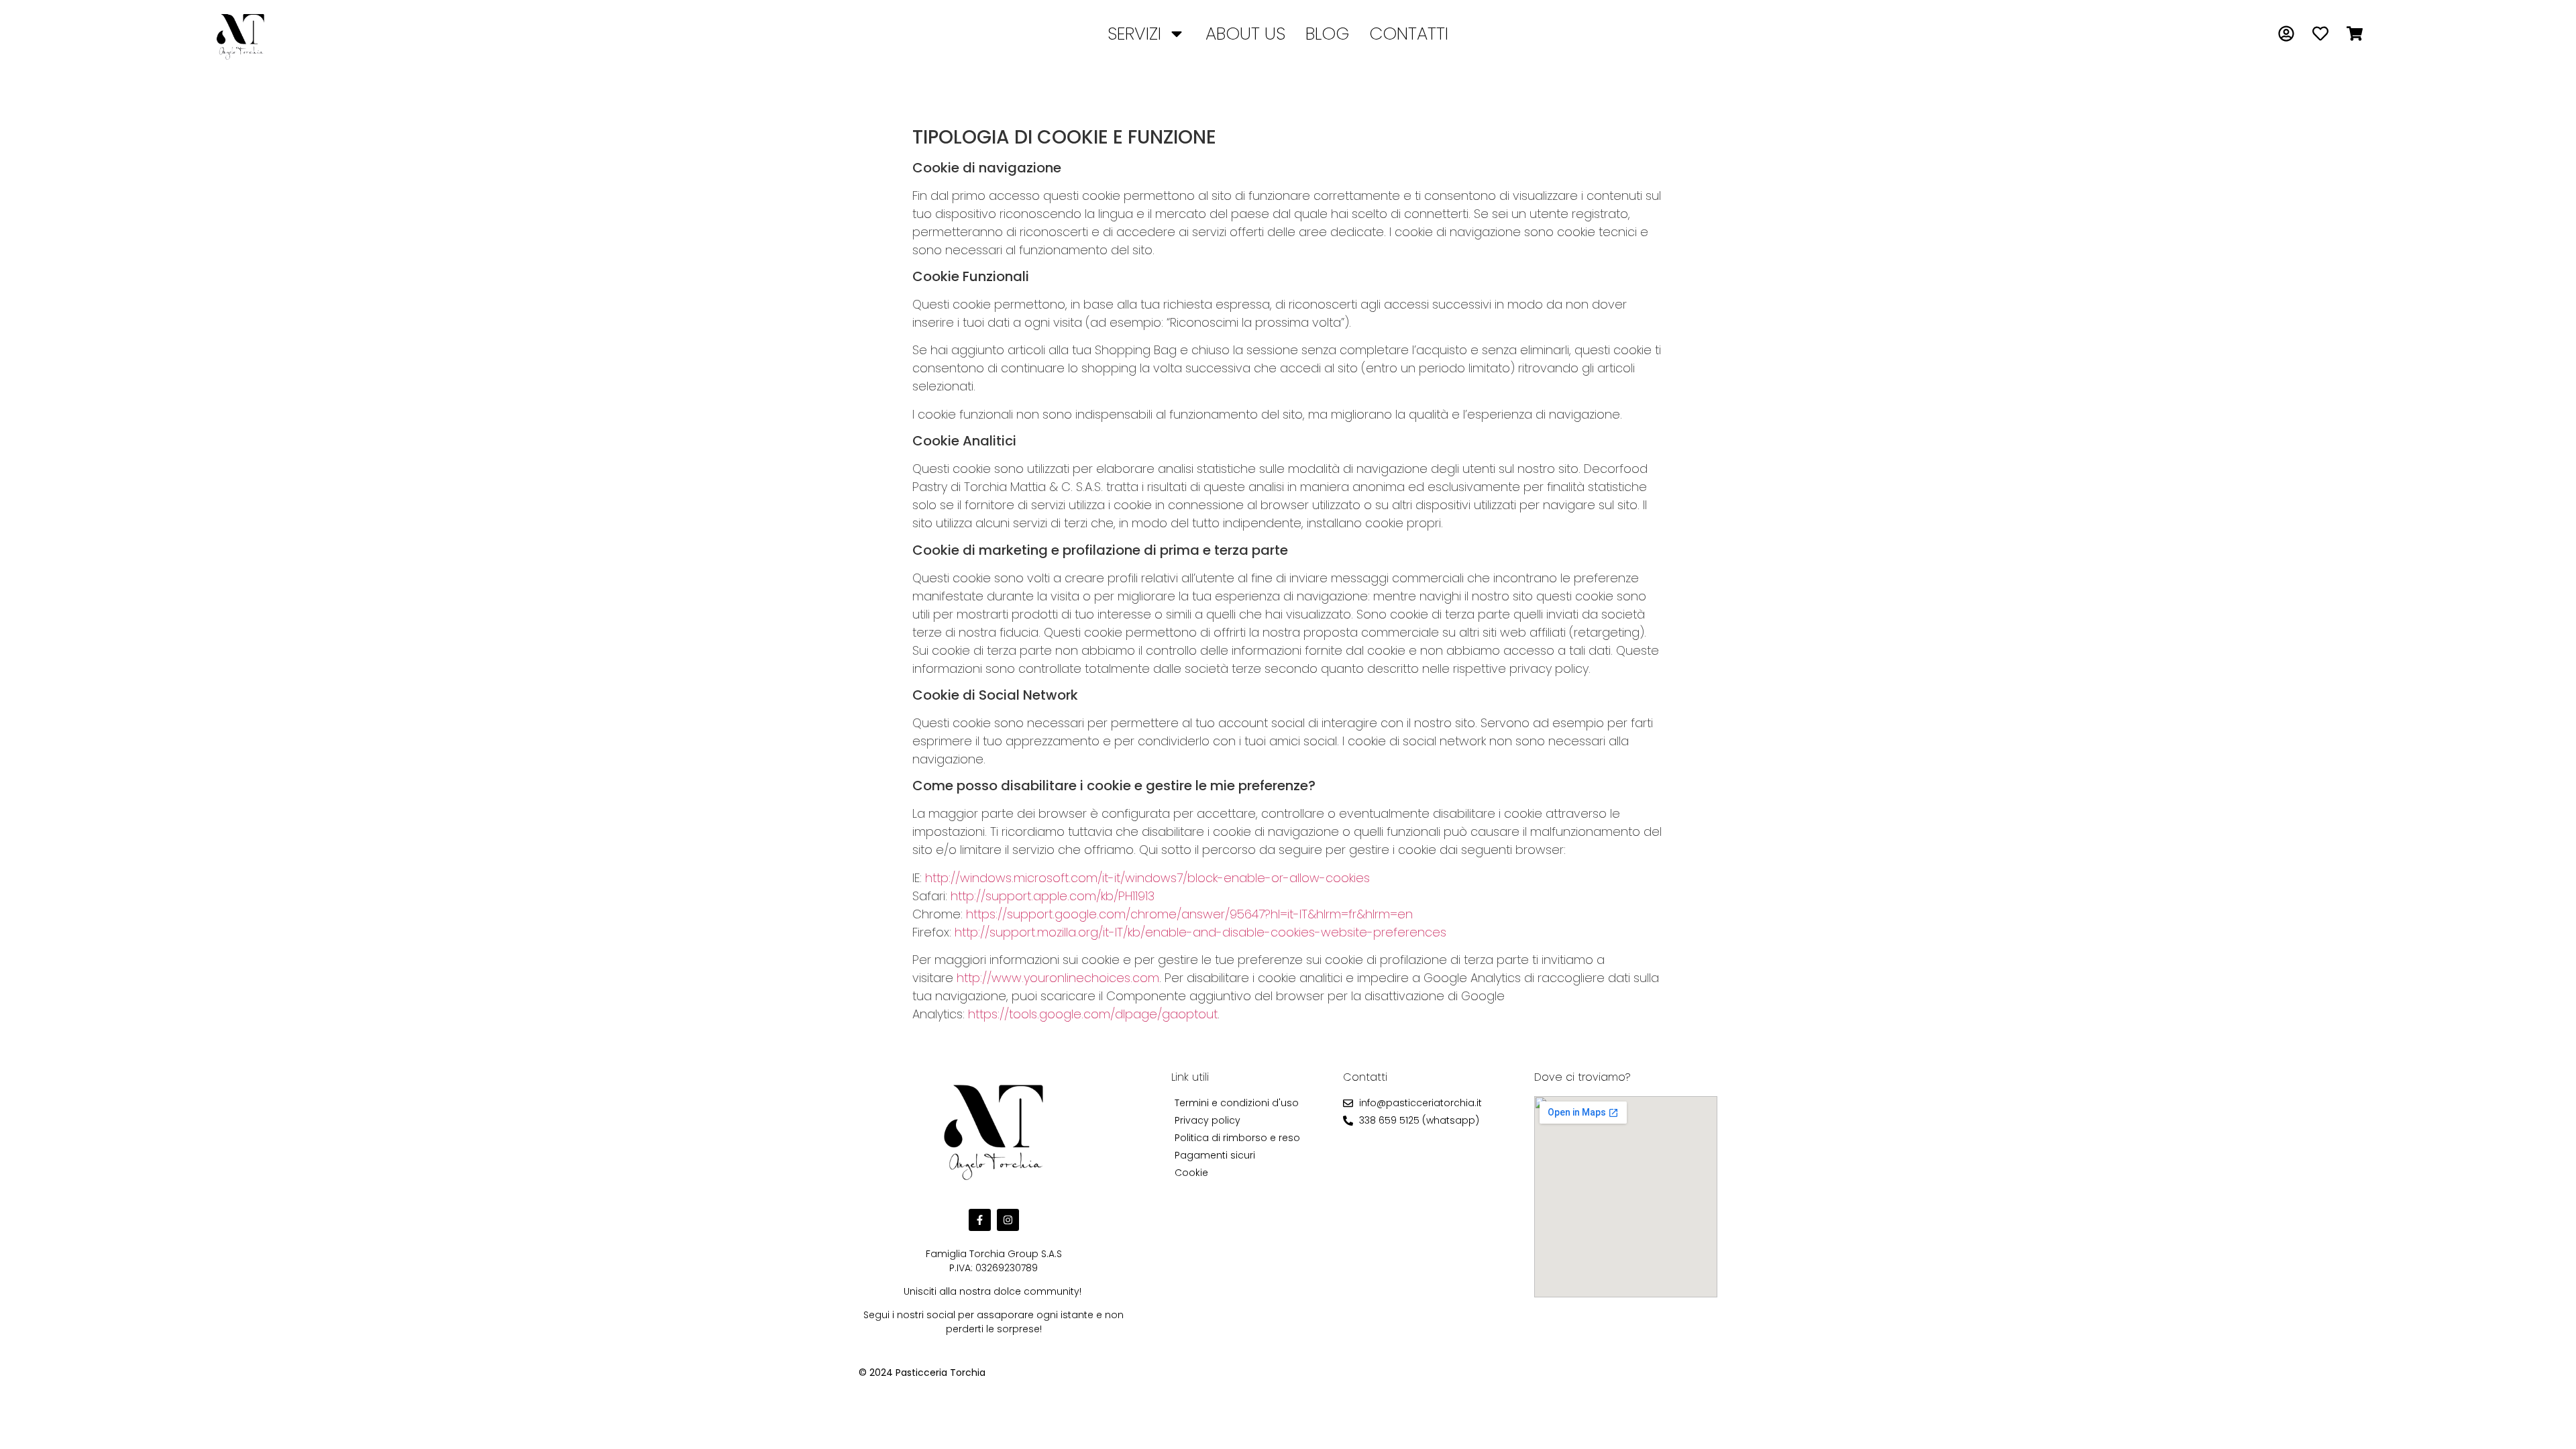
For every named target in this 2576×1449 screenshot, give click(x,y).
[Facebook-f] (980, 1220)
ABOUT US (1245, 34)
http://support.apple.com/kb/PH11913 (1053, 896)
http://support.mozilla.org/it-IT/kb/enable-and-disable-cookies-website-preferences (1200, 932)
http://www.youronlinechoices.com (1058, 978)
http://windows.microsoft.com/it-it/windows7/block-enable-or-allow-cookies (1147, 878)
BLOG (1327, 34)
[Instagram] (1008, 1220)
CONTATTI (1409, 34)
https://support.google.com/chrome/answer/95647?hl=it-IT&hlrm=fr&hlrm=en (1189, 914)
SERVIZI (1134, 34)
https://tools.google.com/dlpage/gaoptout (1093, 1014)
